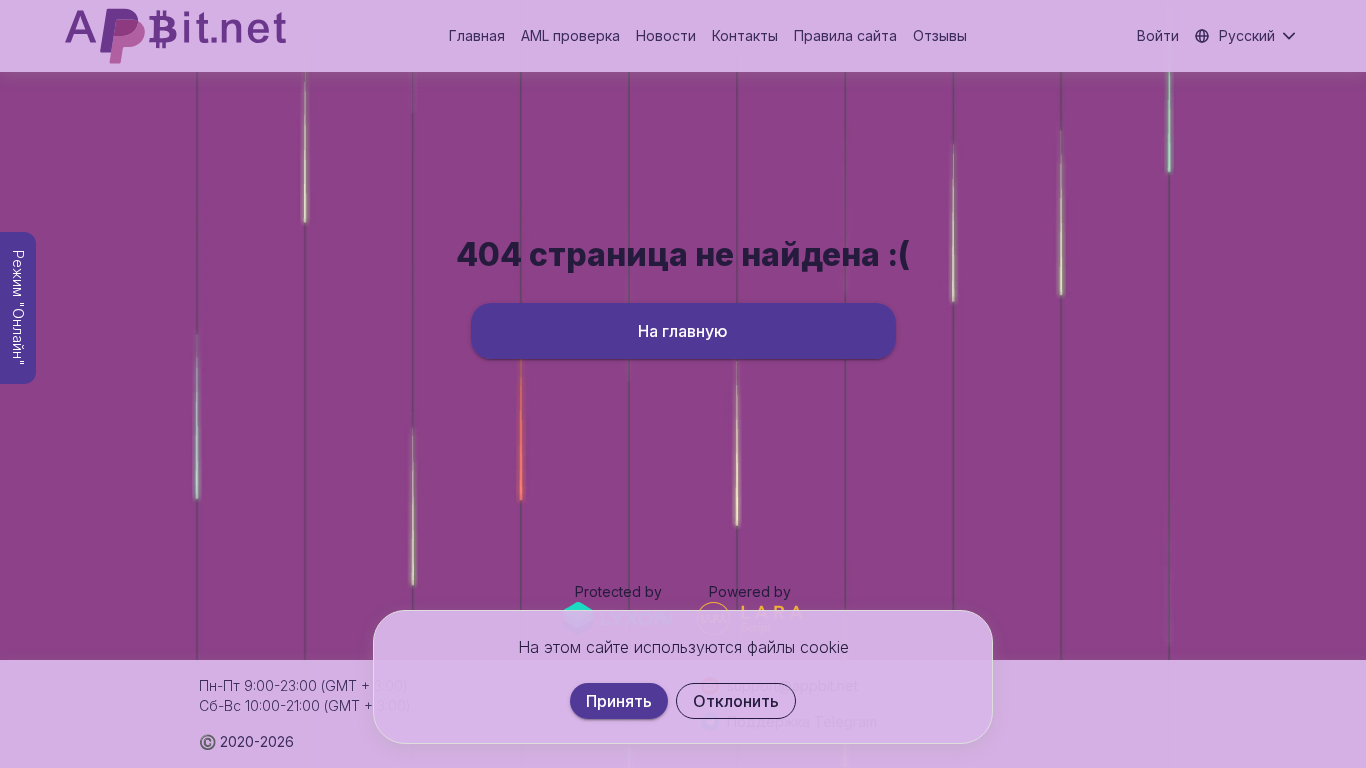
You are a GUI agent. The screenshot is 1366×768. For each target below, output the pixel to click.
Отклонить (736, 701)
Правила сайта (845, 35)
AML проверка (570, 35)
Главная (477, 35)
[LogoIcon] (175, 36)
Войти (1158, 35)
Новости (666, 35)
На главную (683, 331)
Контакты (745, 35)
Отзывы (940, 35)
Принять (619, 701)
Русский (1247, 35)
